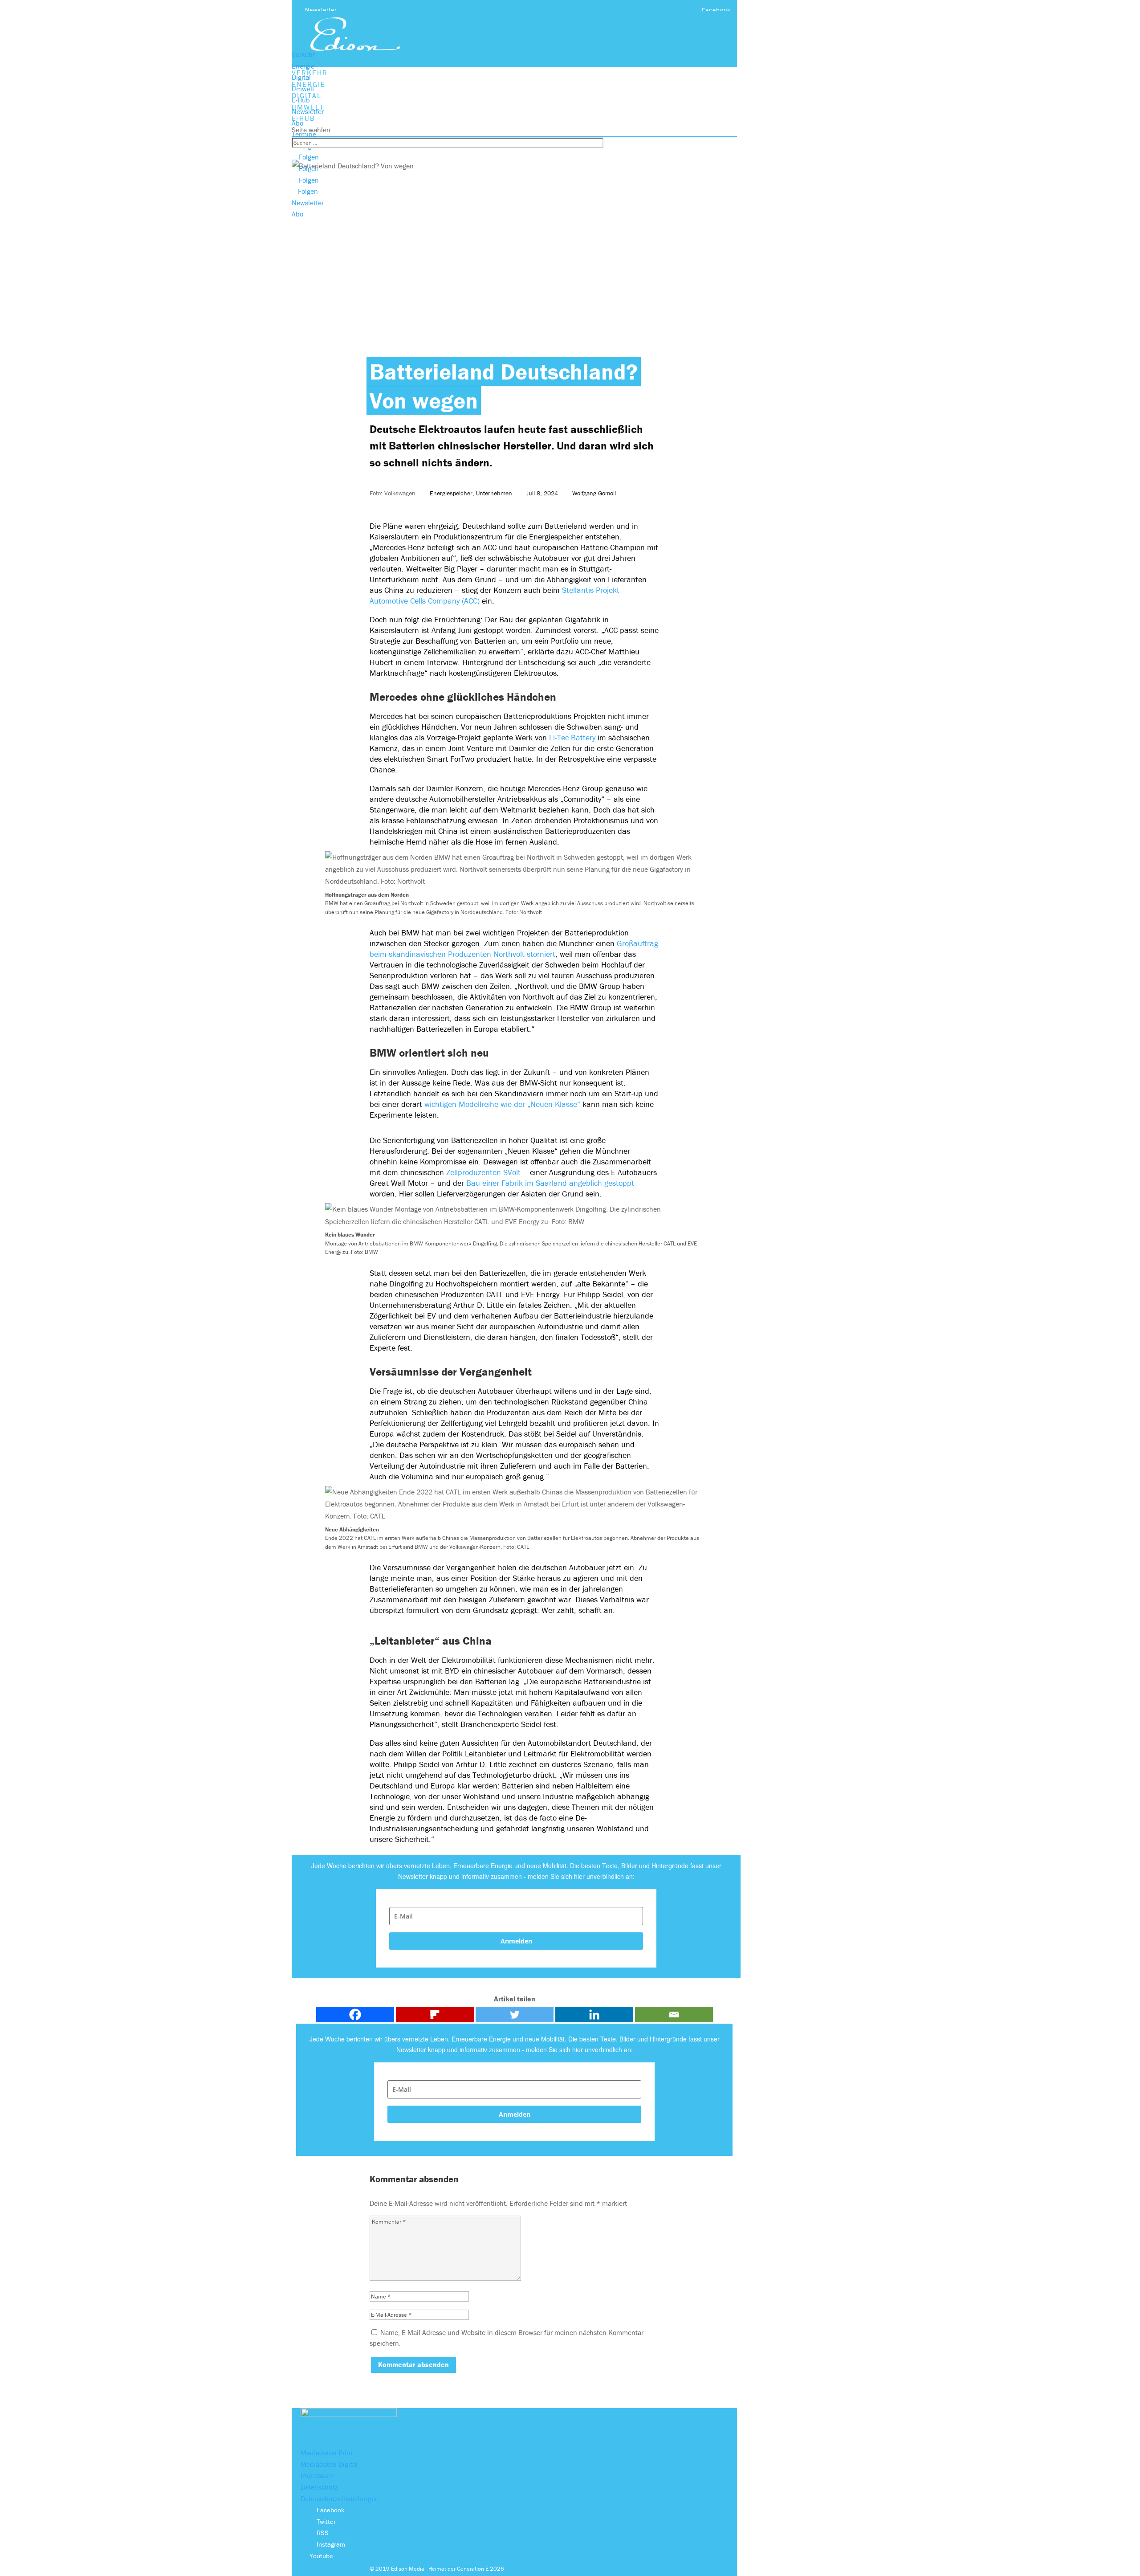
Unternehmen (494, 493)
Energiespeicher (451, 493)
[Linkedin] (594, 2015)
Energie (303, 66)
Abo (297, 123)
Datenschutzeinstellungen (340, 2498)
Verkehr (303, 54)
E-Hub (301, 100)
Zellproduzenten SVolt (483, 1172)
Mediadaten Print (327, 2453)
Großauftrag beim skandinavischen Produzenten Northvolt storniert (514, 949)
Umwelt (303, 89)
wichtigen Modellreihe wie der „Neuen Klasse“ (502, 1104)
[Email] (674, 2015)
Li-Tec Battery (572, 737)
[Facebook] (355, 2015)
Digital (301, 77)
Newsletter (321, 10)
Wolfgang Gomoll (594, 493)
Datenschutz (319, 2487)
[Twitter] (515, 2015)
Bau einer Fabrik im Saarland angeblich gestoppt (550, 1183)
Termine (304, 134)
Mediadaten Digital (329, 2464)
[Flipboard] (435, 2015)
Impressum (317, 2475)
